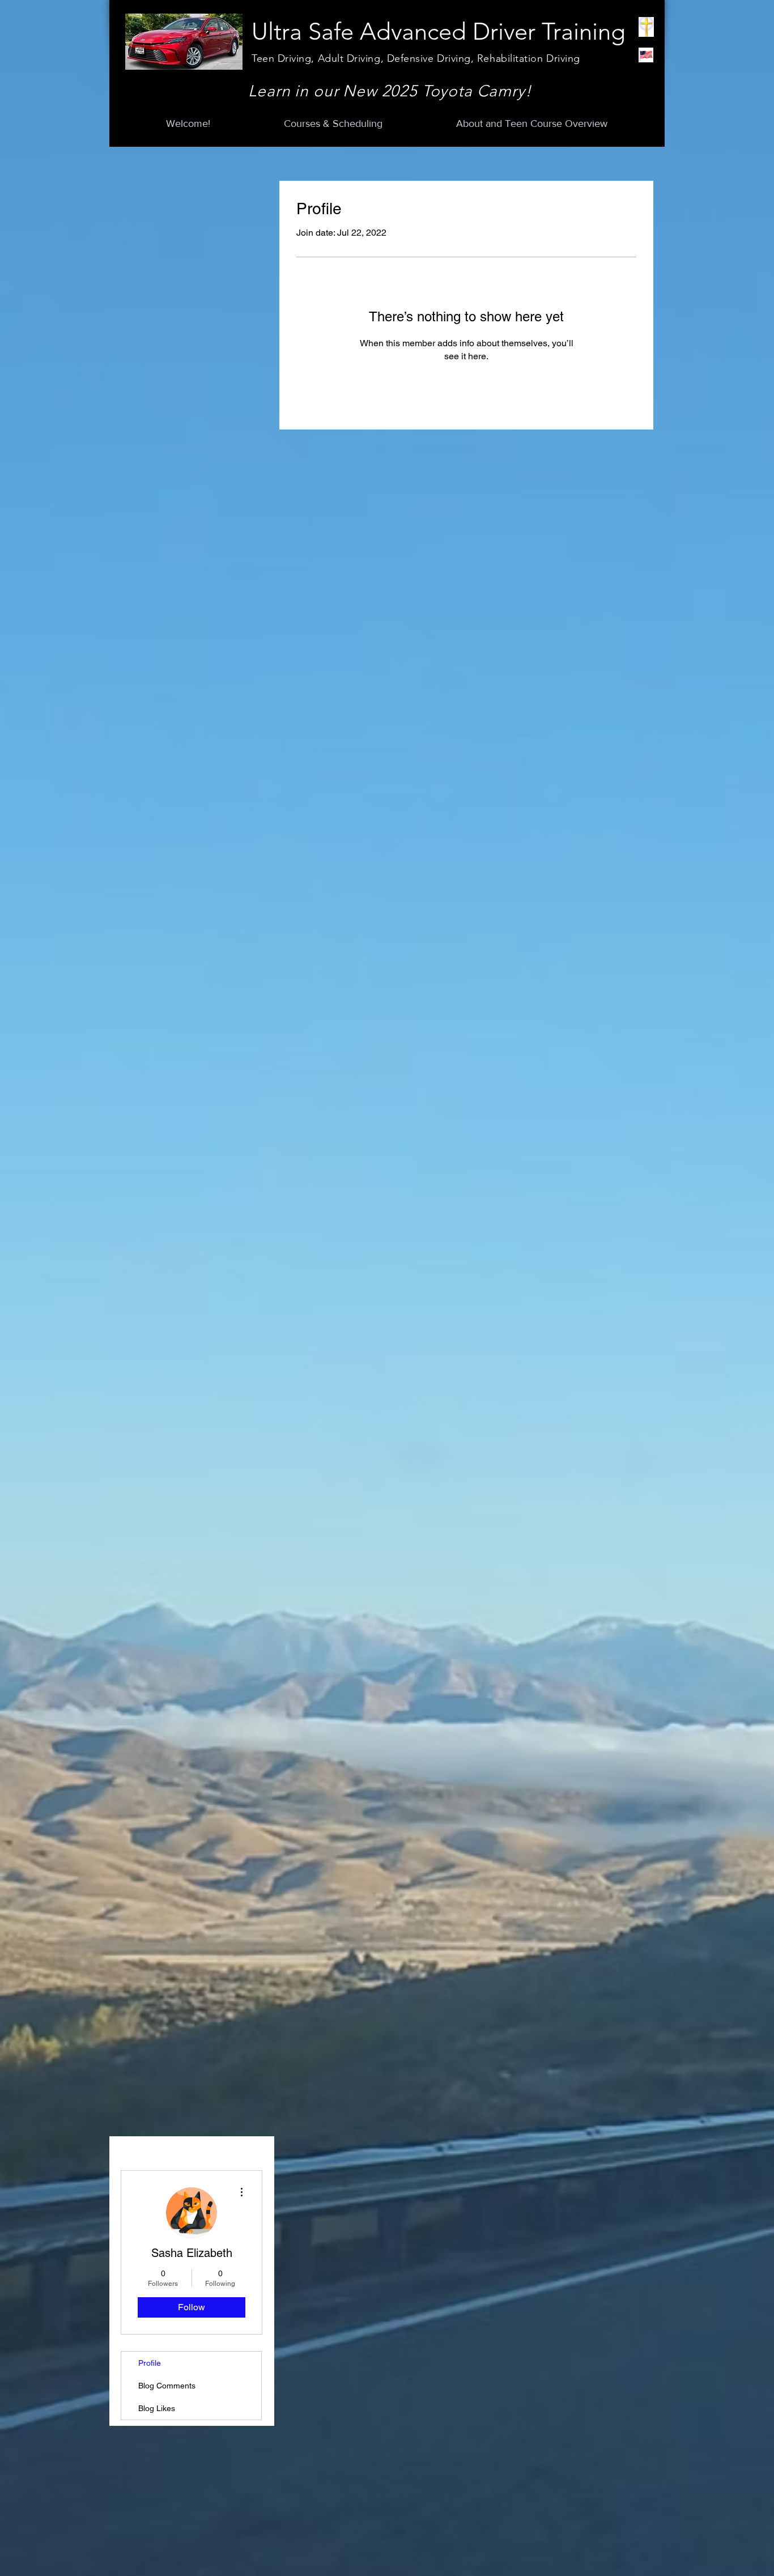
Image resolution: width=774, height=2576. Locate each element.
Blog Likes (157, 2408)
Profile (150, 2363)
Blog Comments (167, 2386)
